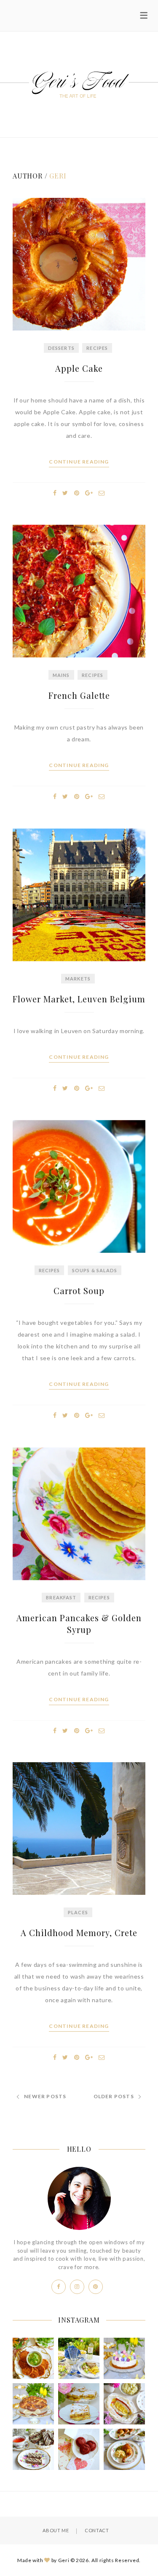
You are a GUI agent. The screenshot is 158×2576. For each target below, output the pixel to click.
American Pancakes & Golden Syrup (79, 1624)
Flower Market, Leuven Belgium (79, 999)
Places (78, 1912)
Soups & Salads (95, 1270)
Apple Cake (79, 368)
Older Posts (114, 2096)
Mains (61, 675)
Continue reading (79, 462)
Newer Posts (45, 2096)
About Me (56, 2530)
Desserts (61, 348)
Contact (97, 2530)
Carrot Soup (79, 1291)
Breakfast (61, 1597)
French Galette (79, 695)
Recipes (97, 348)
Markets (78, 979)
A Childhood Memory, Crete (79, 1933)
